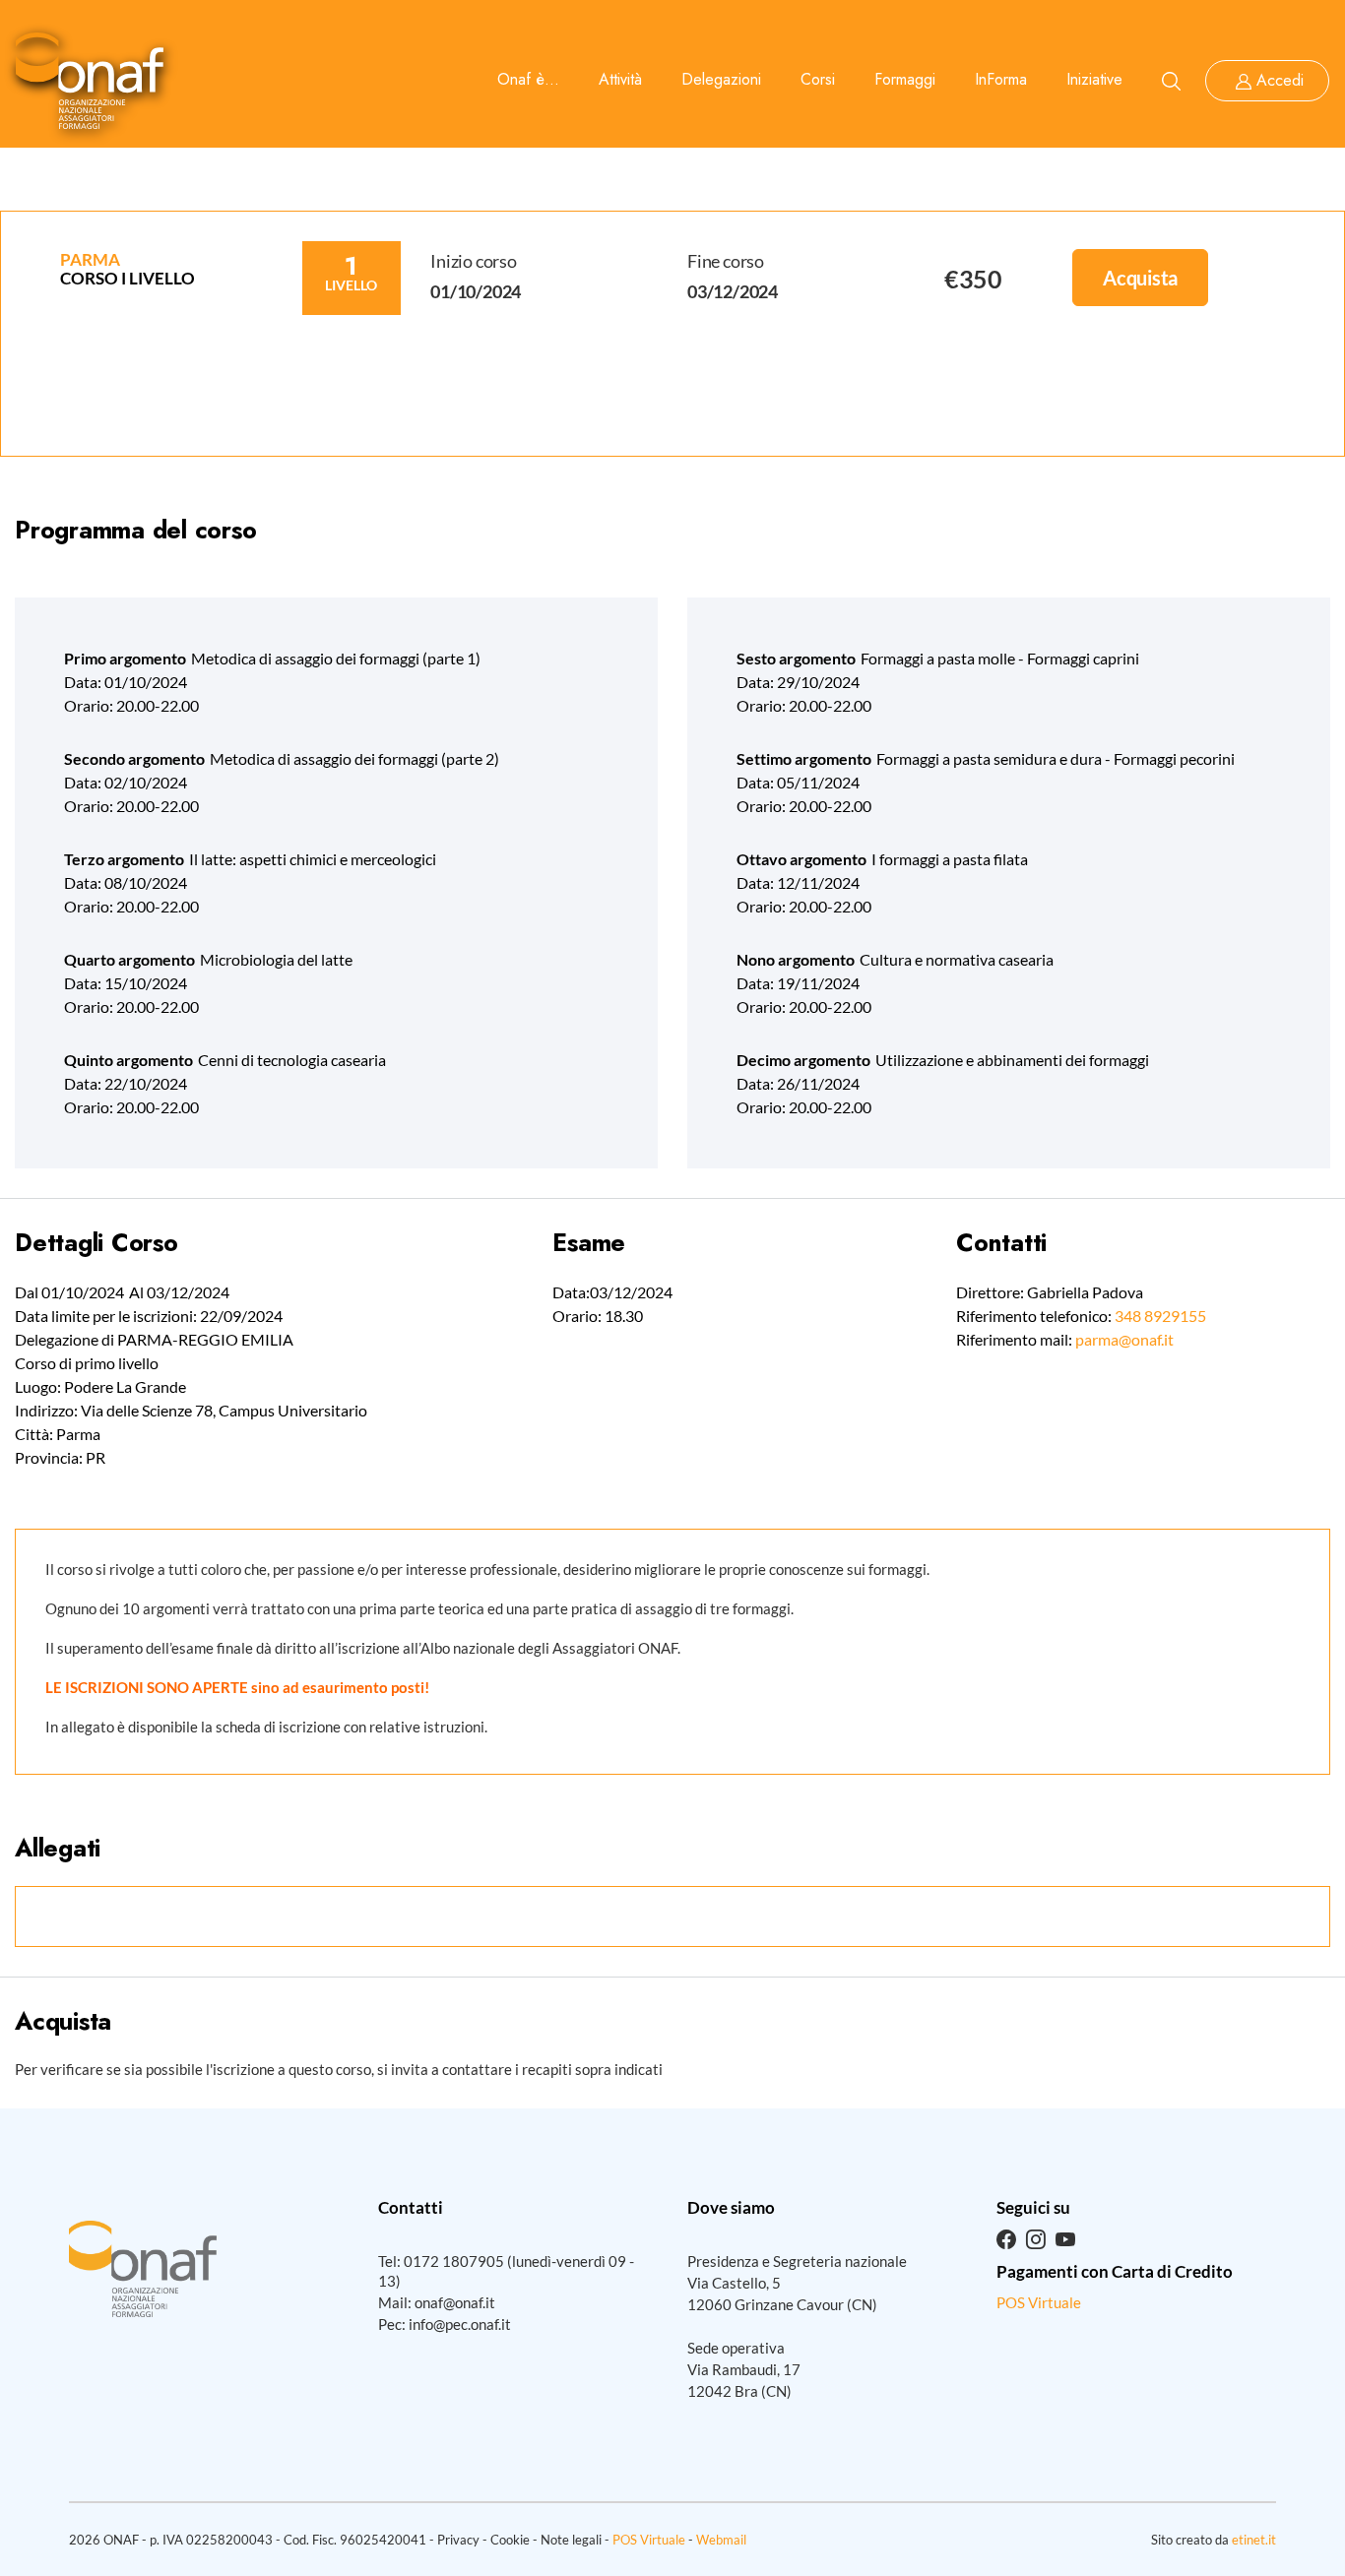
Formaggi (905, 79)
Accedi (1280, 80)
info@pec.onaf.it (460, 2324)
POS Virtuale (1039, 2302)
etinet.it (1254, 2540)
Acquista (1140, 278)
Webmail (721, 2540)
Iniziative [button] (1094, 79)
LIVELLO (351, 285)
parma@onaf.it (1124, 1339)
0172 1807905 (454, 2261)
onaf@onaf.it (455, 2302)
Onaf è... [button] (528, 79)
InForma (1001, 79)
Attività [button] (620, 79)
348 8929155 (1160, 1316)
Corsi (818, 79)
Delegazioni (721, 79)
